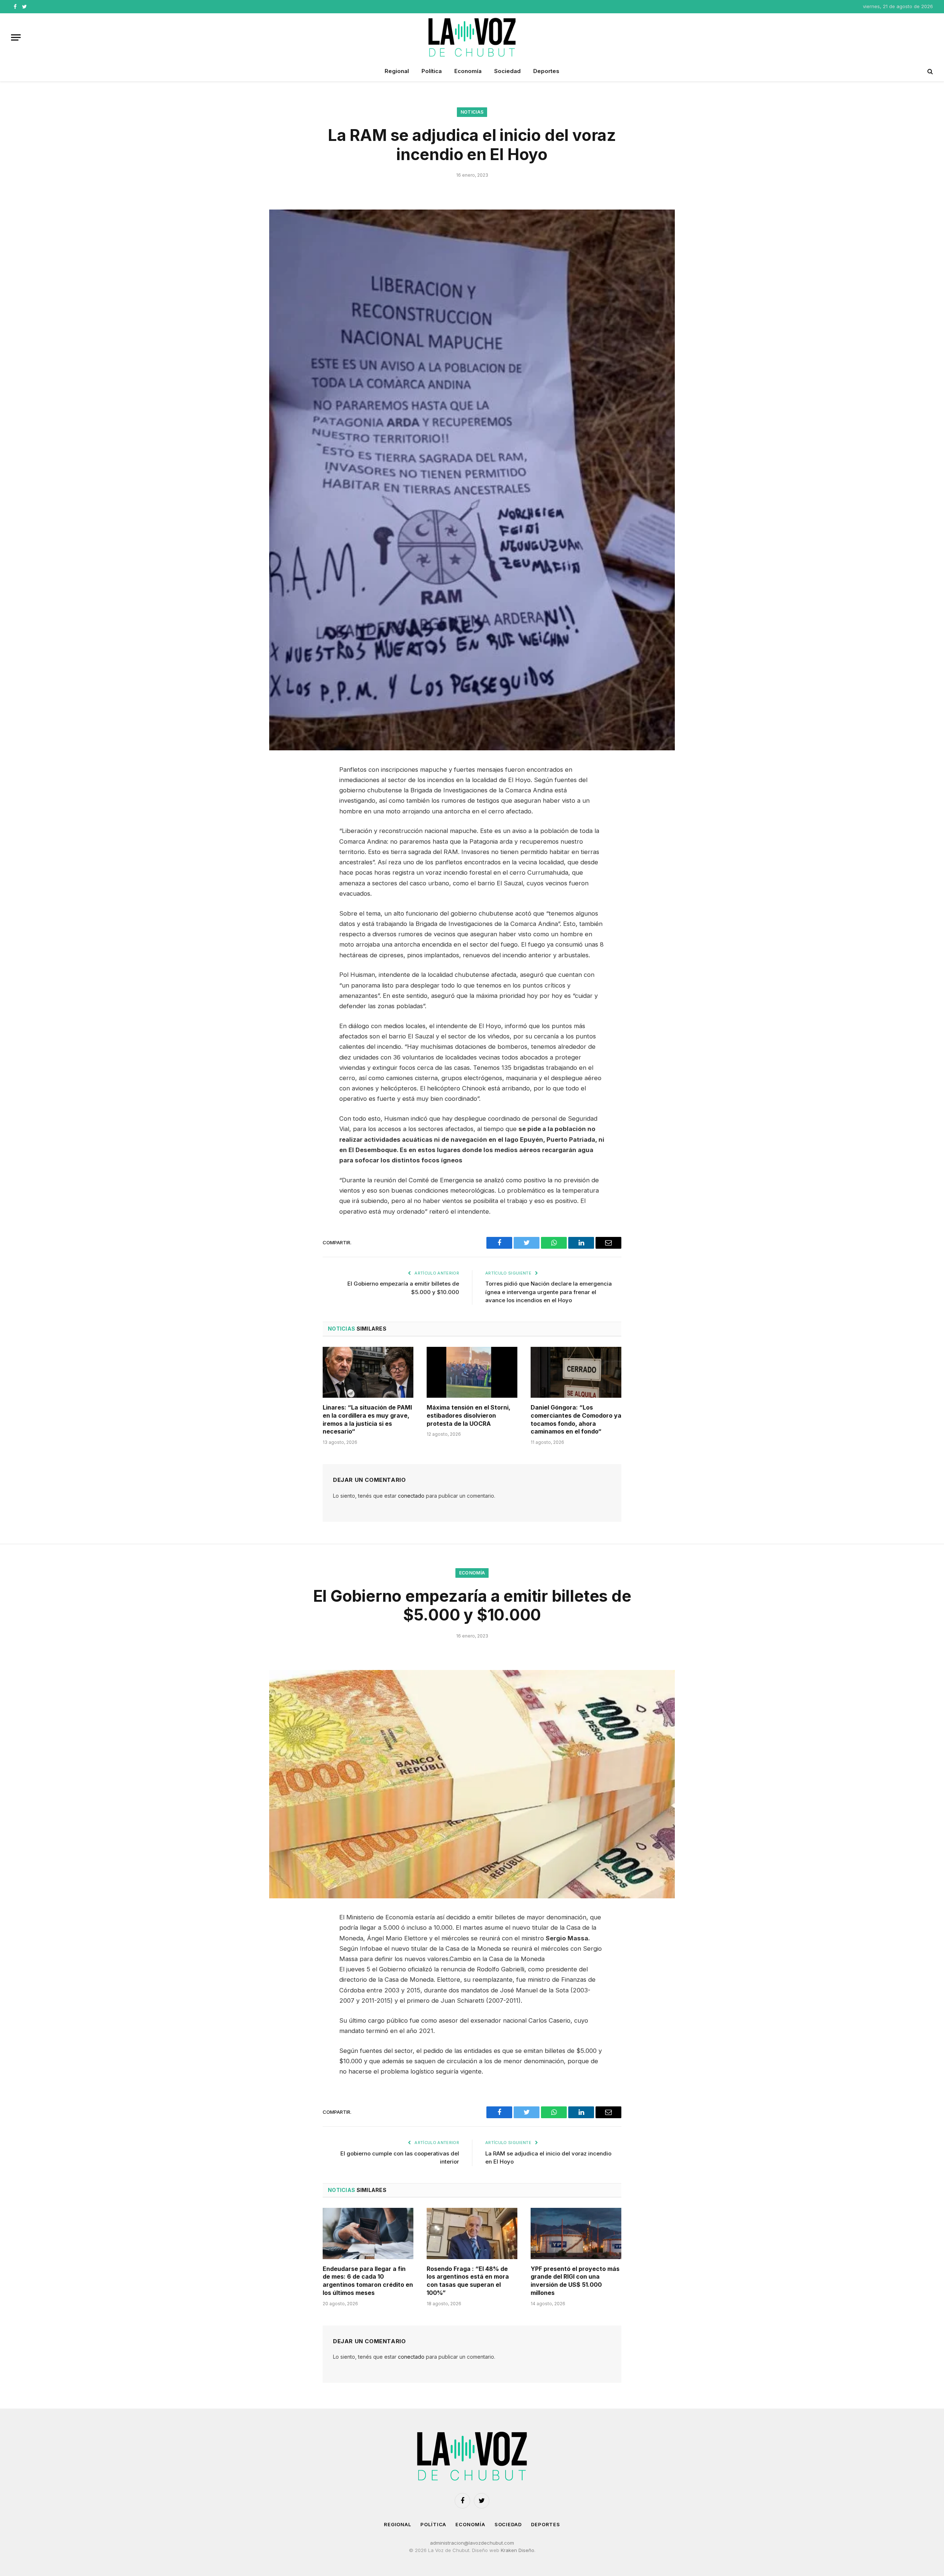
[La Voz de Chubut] (472, 37)
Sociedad (507, 71)
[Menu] (16, 37)
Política (432, 71)
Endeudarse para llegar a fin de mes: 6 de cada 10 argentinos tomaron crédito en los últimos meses (368, 2281)
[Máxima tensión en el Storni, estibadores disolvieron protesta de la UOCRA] (472, 1372)
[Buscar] (929, 71)
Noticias (472, 112)
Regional (397, 71)
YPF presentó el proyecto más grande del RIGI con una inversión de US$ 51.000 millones (575, 2281)
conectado (411, 1496)
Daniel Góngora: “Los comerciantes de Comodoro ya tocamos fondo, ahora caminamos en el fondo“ (576, 1419)
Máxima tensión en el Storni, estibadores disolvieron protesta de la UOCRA (468, 1415)
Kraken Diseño (518, 2550)
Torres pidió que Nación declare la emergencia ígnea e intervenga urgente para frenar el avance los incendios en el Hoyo (549, 1292)
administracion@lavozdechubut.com (472, 2543)
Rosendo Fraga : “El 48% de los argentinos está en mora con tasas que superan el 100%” (468, 2281)
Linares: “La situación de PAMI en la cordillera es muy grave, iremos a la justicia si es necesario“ (367, 1419)
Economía (468, 71)
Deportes (546, 71)
